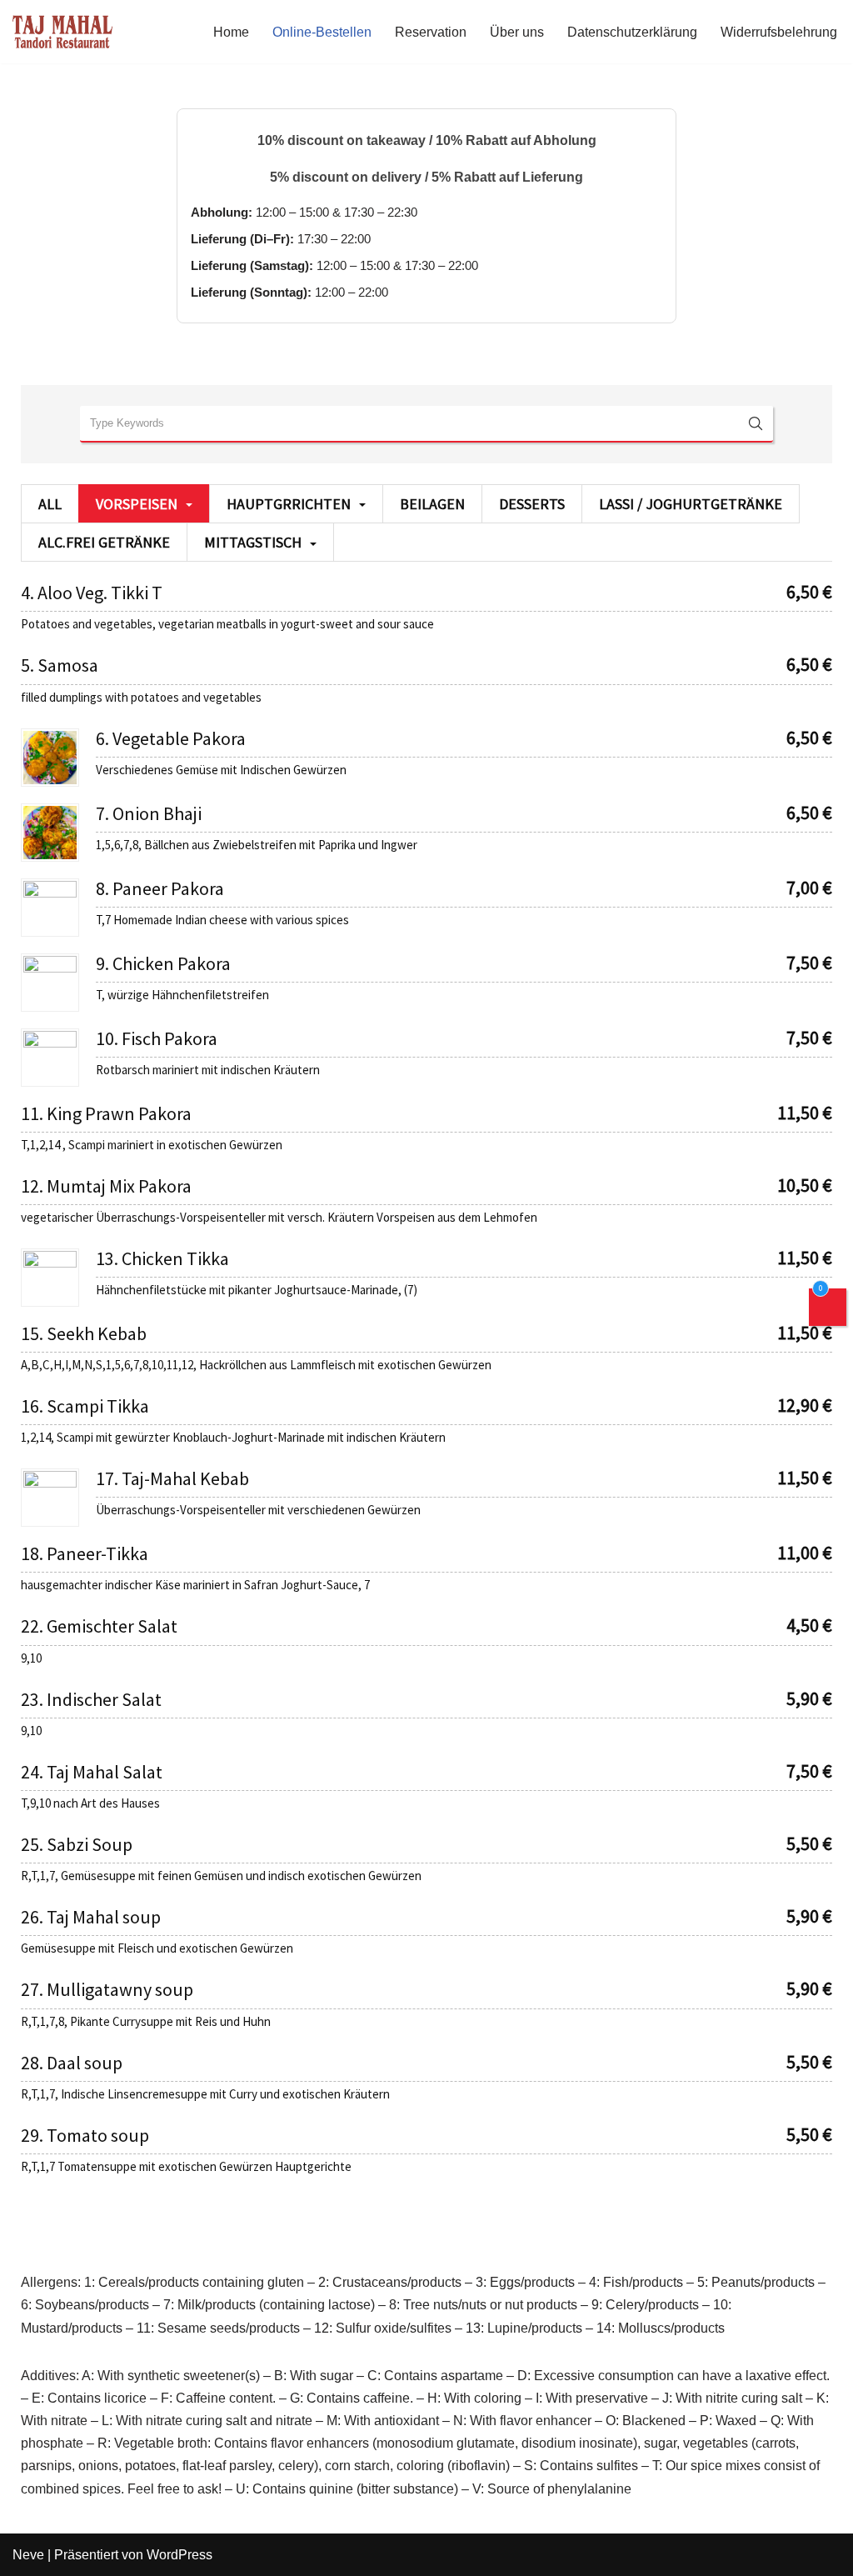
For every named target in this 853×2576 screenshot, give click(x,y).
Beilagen (432, 504)
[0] (828, 1311)
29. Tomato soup (85, 2135)
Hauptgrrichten (289, 504)
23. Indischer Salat (91, 1699)
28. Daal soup (72, 2063)
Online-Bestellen (322, 32)
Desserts (532, 504)
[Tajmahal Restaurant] (62, 32)
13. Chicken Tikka (162, 1258)
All (50, 504)
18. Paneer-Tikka (85, 1553)
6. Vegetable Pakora (171, 738)
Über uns (517, 32)
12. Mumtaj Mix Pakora (106, 1186)
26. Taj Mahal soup (91, 1917)
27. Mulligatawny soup (107, 1989)
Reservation (431, 32)
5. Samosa (60, 665)
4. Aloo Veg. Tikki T (92, 593)
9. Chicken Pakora (163, 963)
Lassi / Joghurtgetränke (691, 504)
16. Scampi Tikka (85, 1406)
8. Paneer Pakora (160, 888)
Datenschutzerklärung (632, 32)
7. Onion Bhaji (149, 813)
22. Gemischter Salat (99, 1626)
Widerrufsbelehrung (779, 32)
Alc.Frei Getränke (104, 542)
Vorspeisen (137, 504)
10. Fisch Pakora (157, 1038)
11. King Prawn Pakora (106, 1113)
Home (231, 32)
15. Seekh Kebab (84, 1333)
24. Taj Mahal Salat (92, 1772)
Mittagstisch (253, 542)
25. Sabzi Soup (77, 1844)
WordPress (180, 2555)
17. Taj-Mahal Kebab (172, 1478)
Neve (28, 2555)
